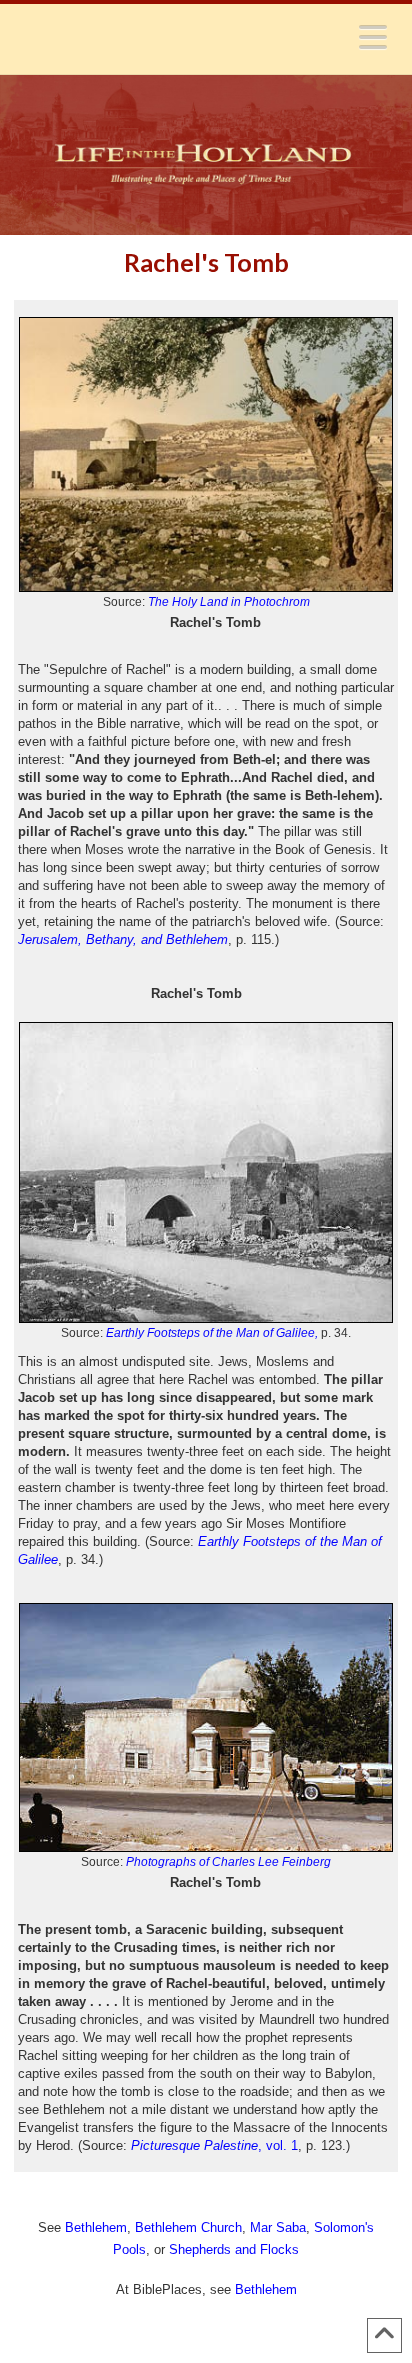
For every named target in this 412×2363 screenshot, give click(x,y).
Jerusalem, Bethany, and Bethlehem (123, 939)
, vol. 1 (214, 2145)
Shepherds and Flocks (234, 2249)
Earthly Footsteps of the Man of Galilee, (212, 1333)
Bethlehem (96, 2227)
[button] (373, 37)
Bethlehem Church (188, 2227)
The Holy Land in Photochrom (229, 602)
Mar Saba (278, 2227)
